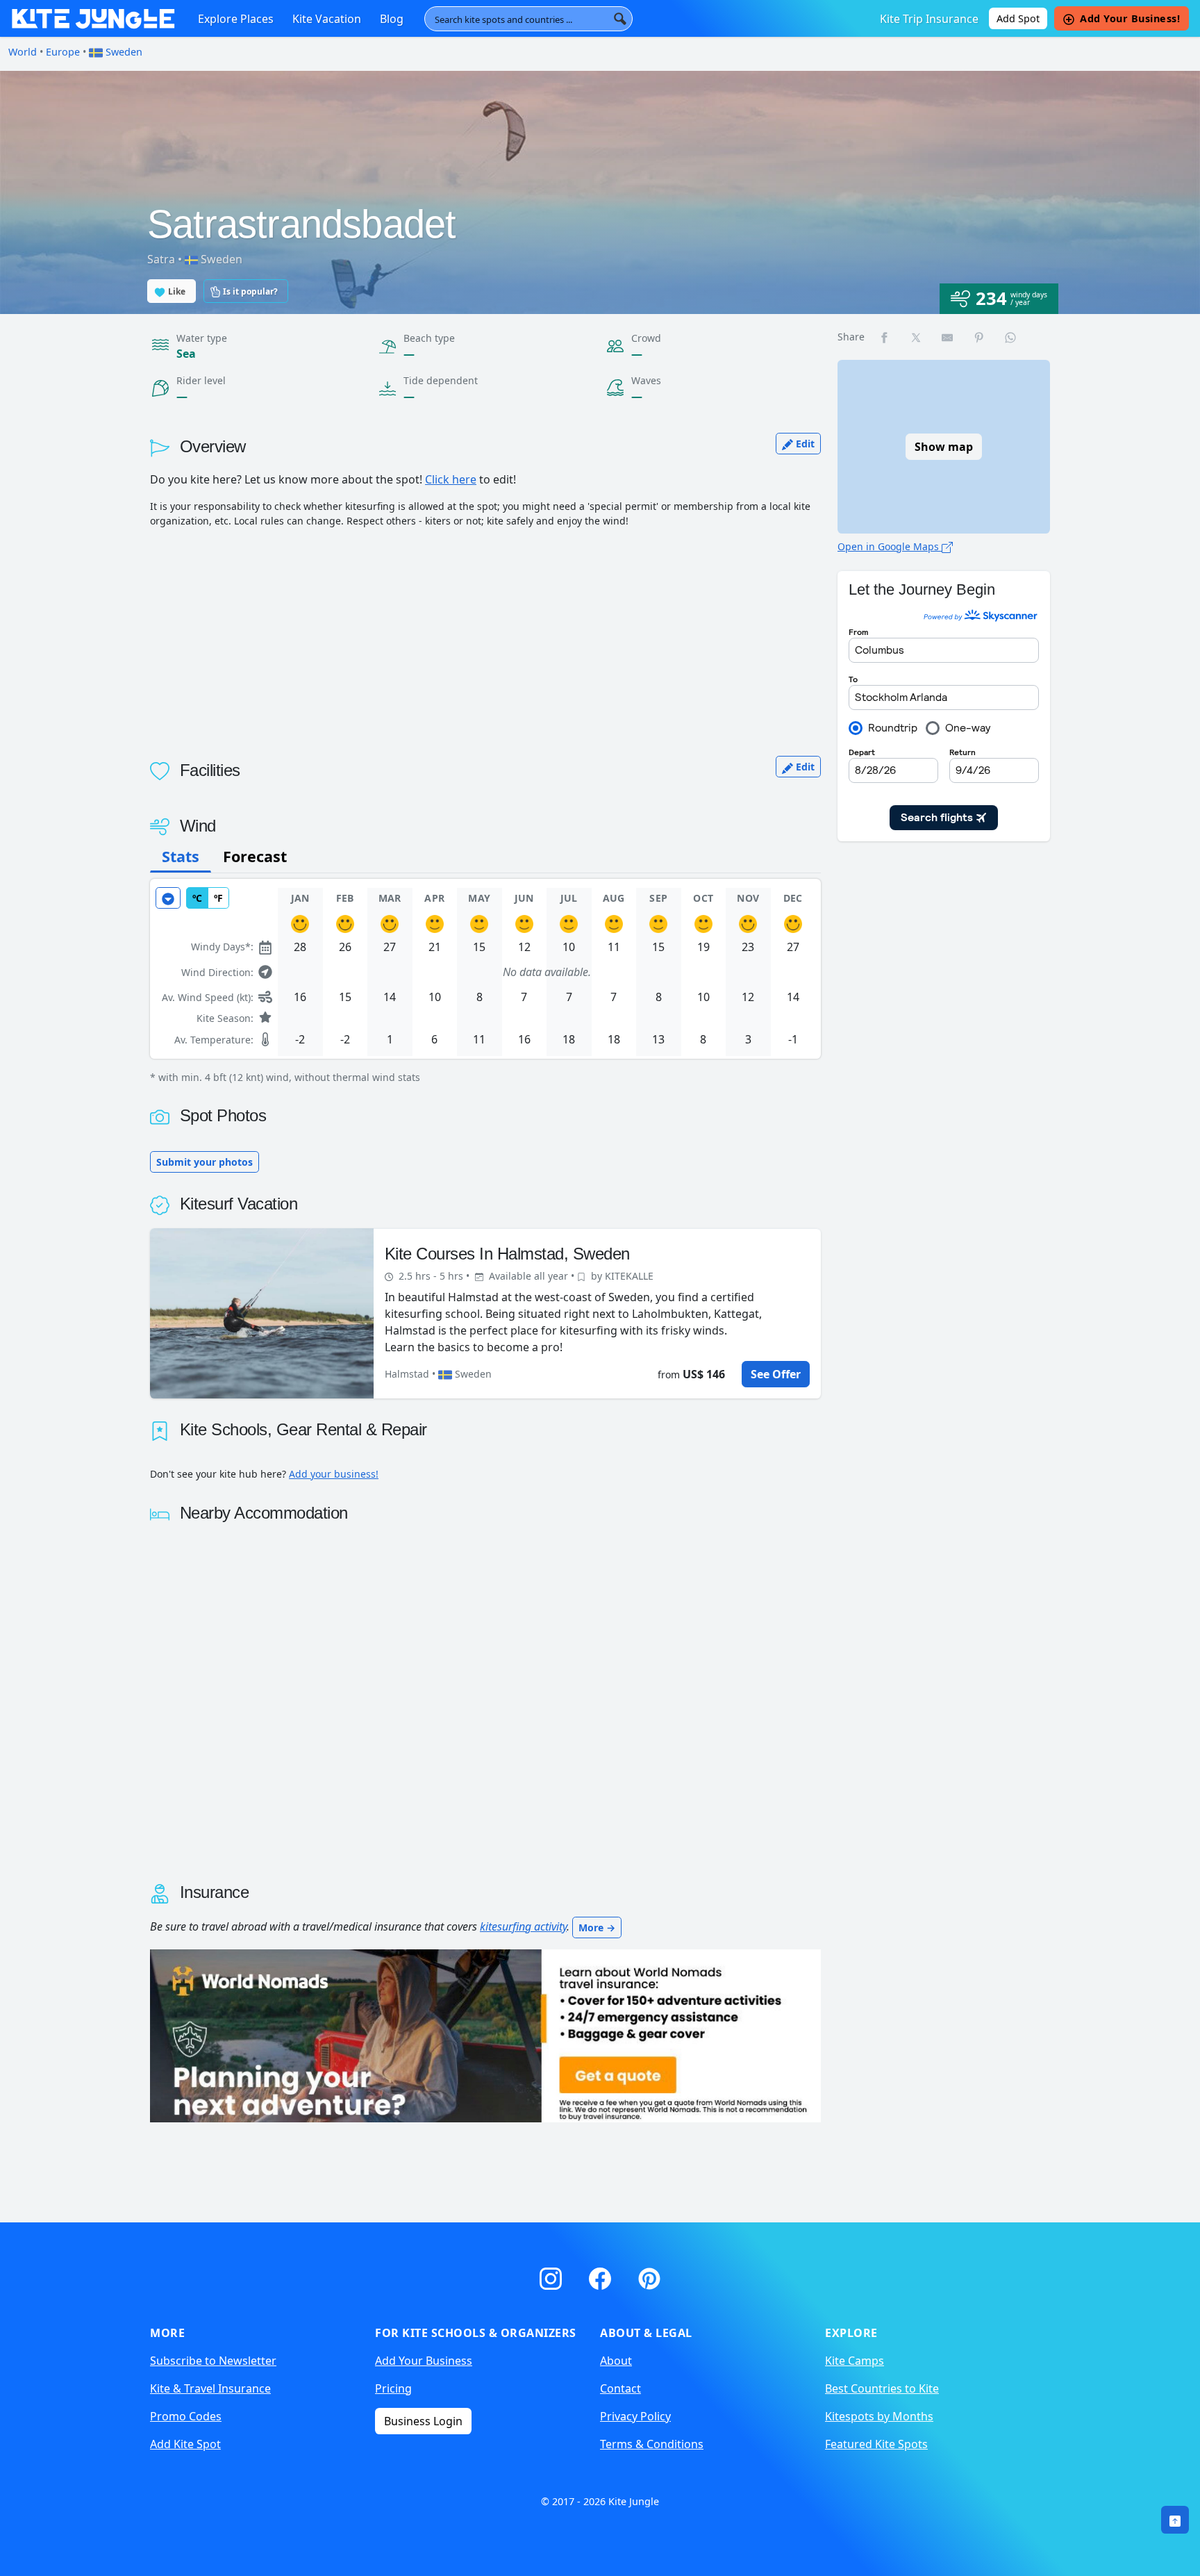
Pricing (393, 2388)
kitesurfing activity (523, 1926)
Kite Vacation (327, 19)
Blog (392, 19)
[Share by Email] (948, 337)
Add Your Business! (1130, 18)
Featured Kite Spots (876, 2444)
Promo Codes (186, 2416)
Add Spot (1018, 18)
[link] (1175, 2520)
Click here (451, 479)
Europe (63, 52)
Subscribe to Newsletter (213, 2361)
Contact (620, 2388)
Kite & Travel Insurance (210, 2388)
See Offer (776, 1374)
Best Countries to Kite (882, 2388)
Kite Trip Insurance (929, 19)
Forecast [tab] (255, 856)
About (616, 2361)
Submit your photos (205, 1162)
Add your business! (334, 1474)
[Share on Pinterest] (980, 337)
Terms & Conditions (652, 2444)
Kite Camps (855, 2361)
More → (597, 1927)
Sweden (123, 52)
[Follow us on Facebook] (602, 2276)
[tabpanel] (485, 982)
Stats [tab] (181, 856)
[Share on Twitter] (917, 337)
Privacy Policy (635, 2416)
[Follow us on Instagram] (553, 2276)
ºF (218, 898)
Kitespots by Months (879, 2416)
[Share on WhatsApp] (1011, 337)
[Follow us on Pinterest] (649, 2276)
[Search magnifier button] (620, 19)
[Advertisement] (485, 636)
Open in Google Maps (890, 546)
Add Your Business (424, 2361)
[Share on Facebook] (885, 337)
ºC (197, 898)
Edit (804, 444)
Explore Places (236, 19)
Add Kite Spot (185, 2444)
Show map (944, 447)
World (23, 52)
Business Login (423, 2421)
